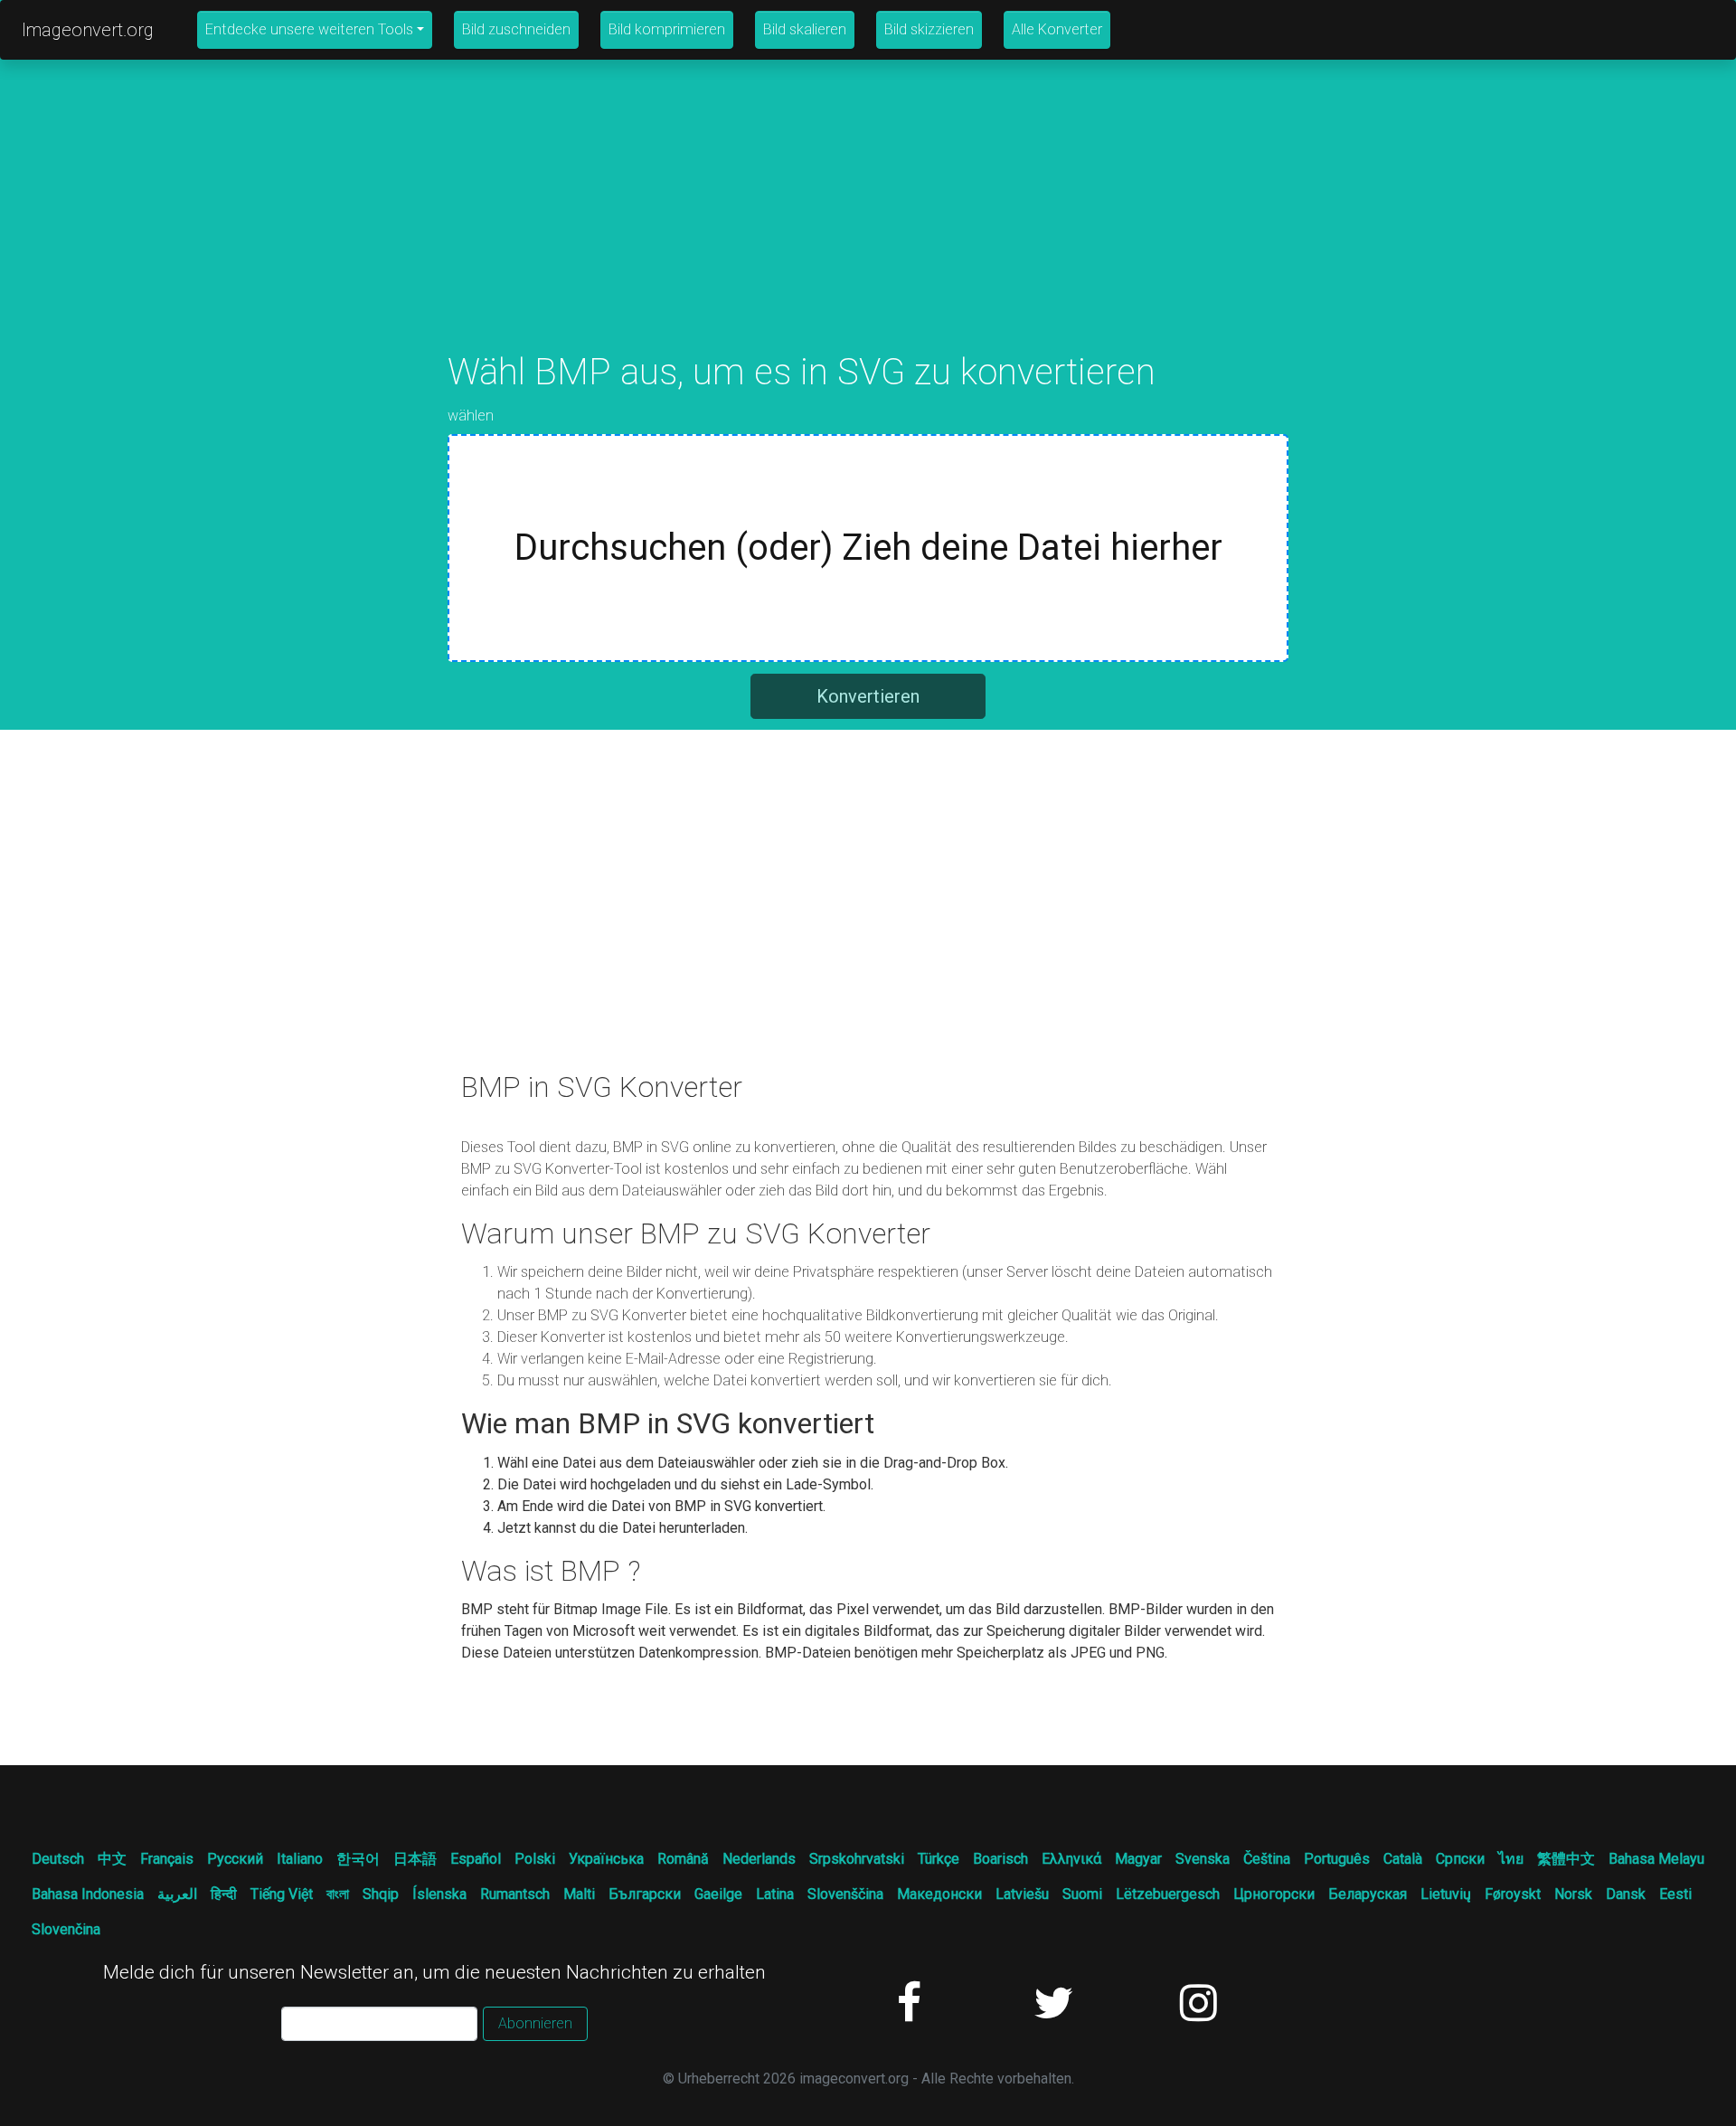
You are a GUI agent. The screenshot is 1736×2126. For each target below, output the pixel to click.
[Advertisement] (868, 224)
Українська (606, 1859)
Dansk (1626, 1894)
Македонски (939, 1894)
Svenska (1203, 1859)
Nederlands (759, 1859)
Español (476, 1859)
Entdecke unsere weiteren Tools (309, 29)
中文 (112, 1859)
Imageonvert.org (88, 30)
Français (167, 1859)
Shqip (381, 1894)
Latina (775, 1894)
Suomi (1082, 1894)
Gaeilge (718, 1894)
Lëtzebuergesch (1168, 1894)
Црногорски (1274, 1894)
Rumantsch (515, 1894)
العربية (177, 1894)
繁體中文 (1566, 1859)
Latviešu (1022, 1894)
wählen (471, 416)
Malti (579, 1894)
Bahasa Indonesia (88, 1894)
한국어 (358, 1859)
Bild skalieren (805, 29)
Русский (235, 1859)
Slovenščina (845, 1894)
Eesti (1675, 1894)
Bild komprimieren (667, 29)
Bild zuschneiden (516, 29)
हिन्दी (224, 1894)
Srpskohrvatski (857, 1859)
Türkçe (939, 1859)
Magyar (1138, 1859)
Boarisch (1000, 1859)
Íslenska (439, 1894)
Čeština (1267, 1859)
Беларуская (1368, 1894)
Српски (1460, 1859)
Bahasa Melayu (1656, 1859)
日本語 (415, 1859)
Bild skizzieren (929, 29)
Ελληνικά (1071, 1859)
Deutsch (58, 1859)
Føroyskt (1513, 1894)
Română (683, 1859)
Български (645, 1894)
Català (1403, 1859)
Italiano (300, 1859)
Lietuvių (1446, 1894)
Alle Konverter (1057, 29)
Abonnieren (535, 2023)
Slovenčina (66, 1929)
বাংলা (338, 1894)
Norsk (1573, 1894)
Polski (535, 1859)
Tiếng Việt (282, 1894)
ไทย (1511, 1859)
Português (1337, 1859)
